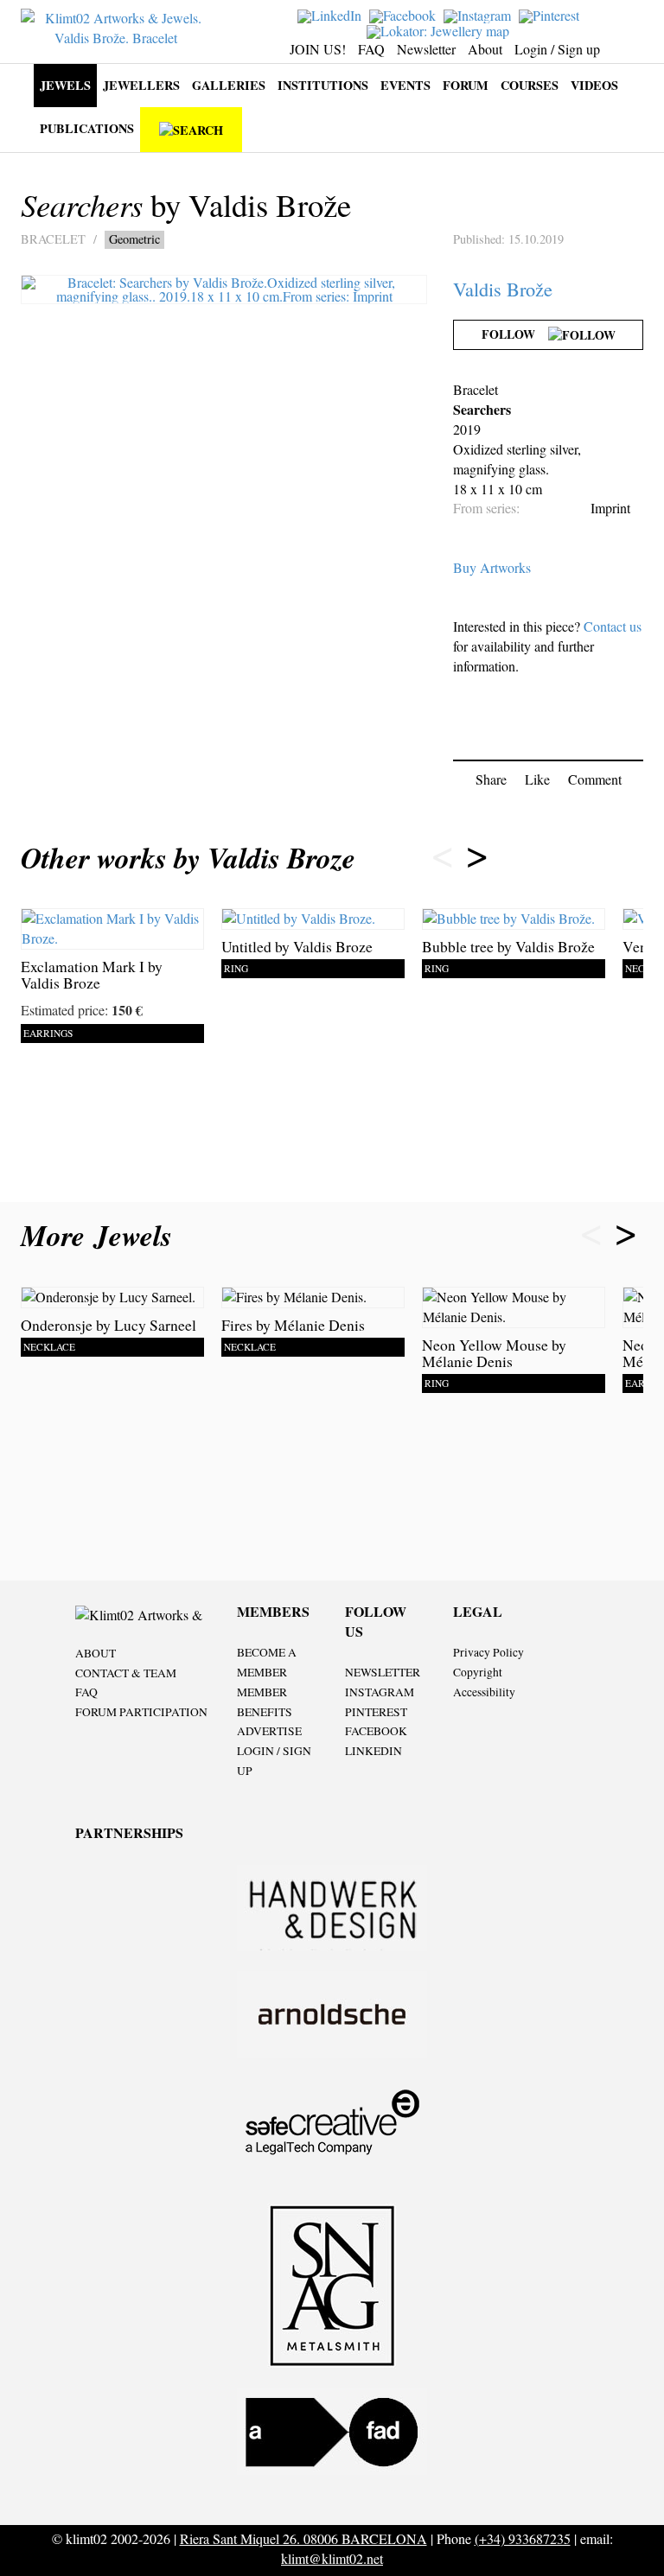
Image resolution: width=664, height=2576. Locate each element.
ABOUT (96, 1653)
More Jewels (101, 1235)
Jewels (65, 85)
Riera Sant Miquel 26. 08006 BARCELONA (303, 2538)
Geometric (134, 239)
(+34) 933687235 (523, 2538)
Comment (595, 779)
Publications (87, 128)
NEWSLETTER (383, 1672)
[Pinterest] (551, 14)
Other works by (188, 858)
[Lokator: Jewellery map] (440, 29)
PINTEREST (376, 1712)
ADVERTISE (269, 1731)
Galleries (229, 85)
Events (405, 85)
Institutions (323, 85)
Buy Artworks (492, 567)
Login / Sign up (557, 49)
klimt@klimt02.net (332, 2558)
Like (537, 779)
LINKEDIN (373, 1751)
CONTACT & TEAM (126, 1673)
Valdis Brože (503, 289)
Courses (530, 85)
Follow (515, 334)
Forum (466, 85)
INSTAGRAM (380, 1692)
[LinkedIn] (332, 14)
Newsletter (426, 49)
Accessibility (484, 1692)
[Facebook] (405, 14)
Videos (594, 85)
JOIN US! (318, 49)
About (485, 49)
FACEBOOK (376, 1731)
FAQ (371, 49)
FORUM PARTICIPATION (141, 1712)
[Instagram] (479, 14)
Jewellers (141, 85)
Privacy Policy (488, 1652)
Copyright (478, 1672)
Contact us (613, 626)
